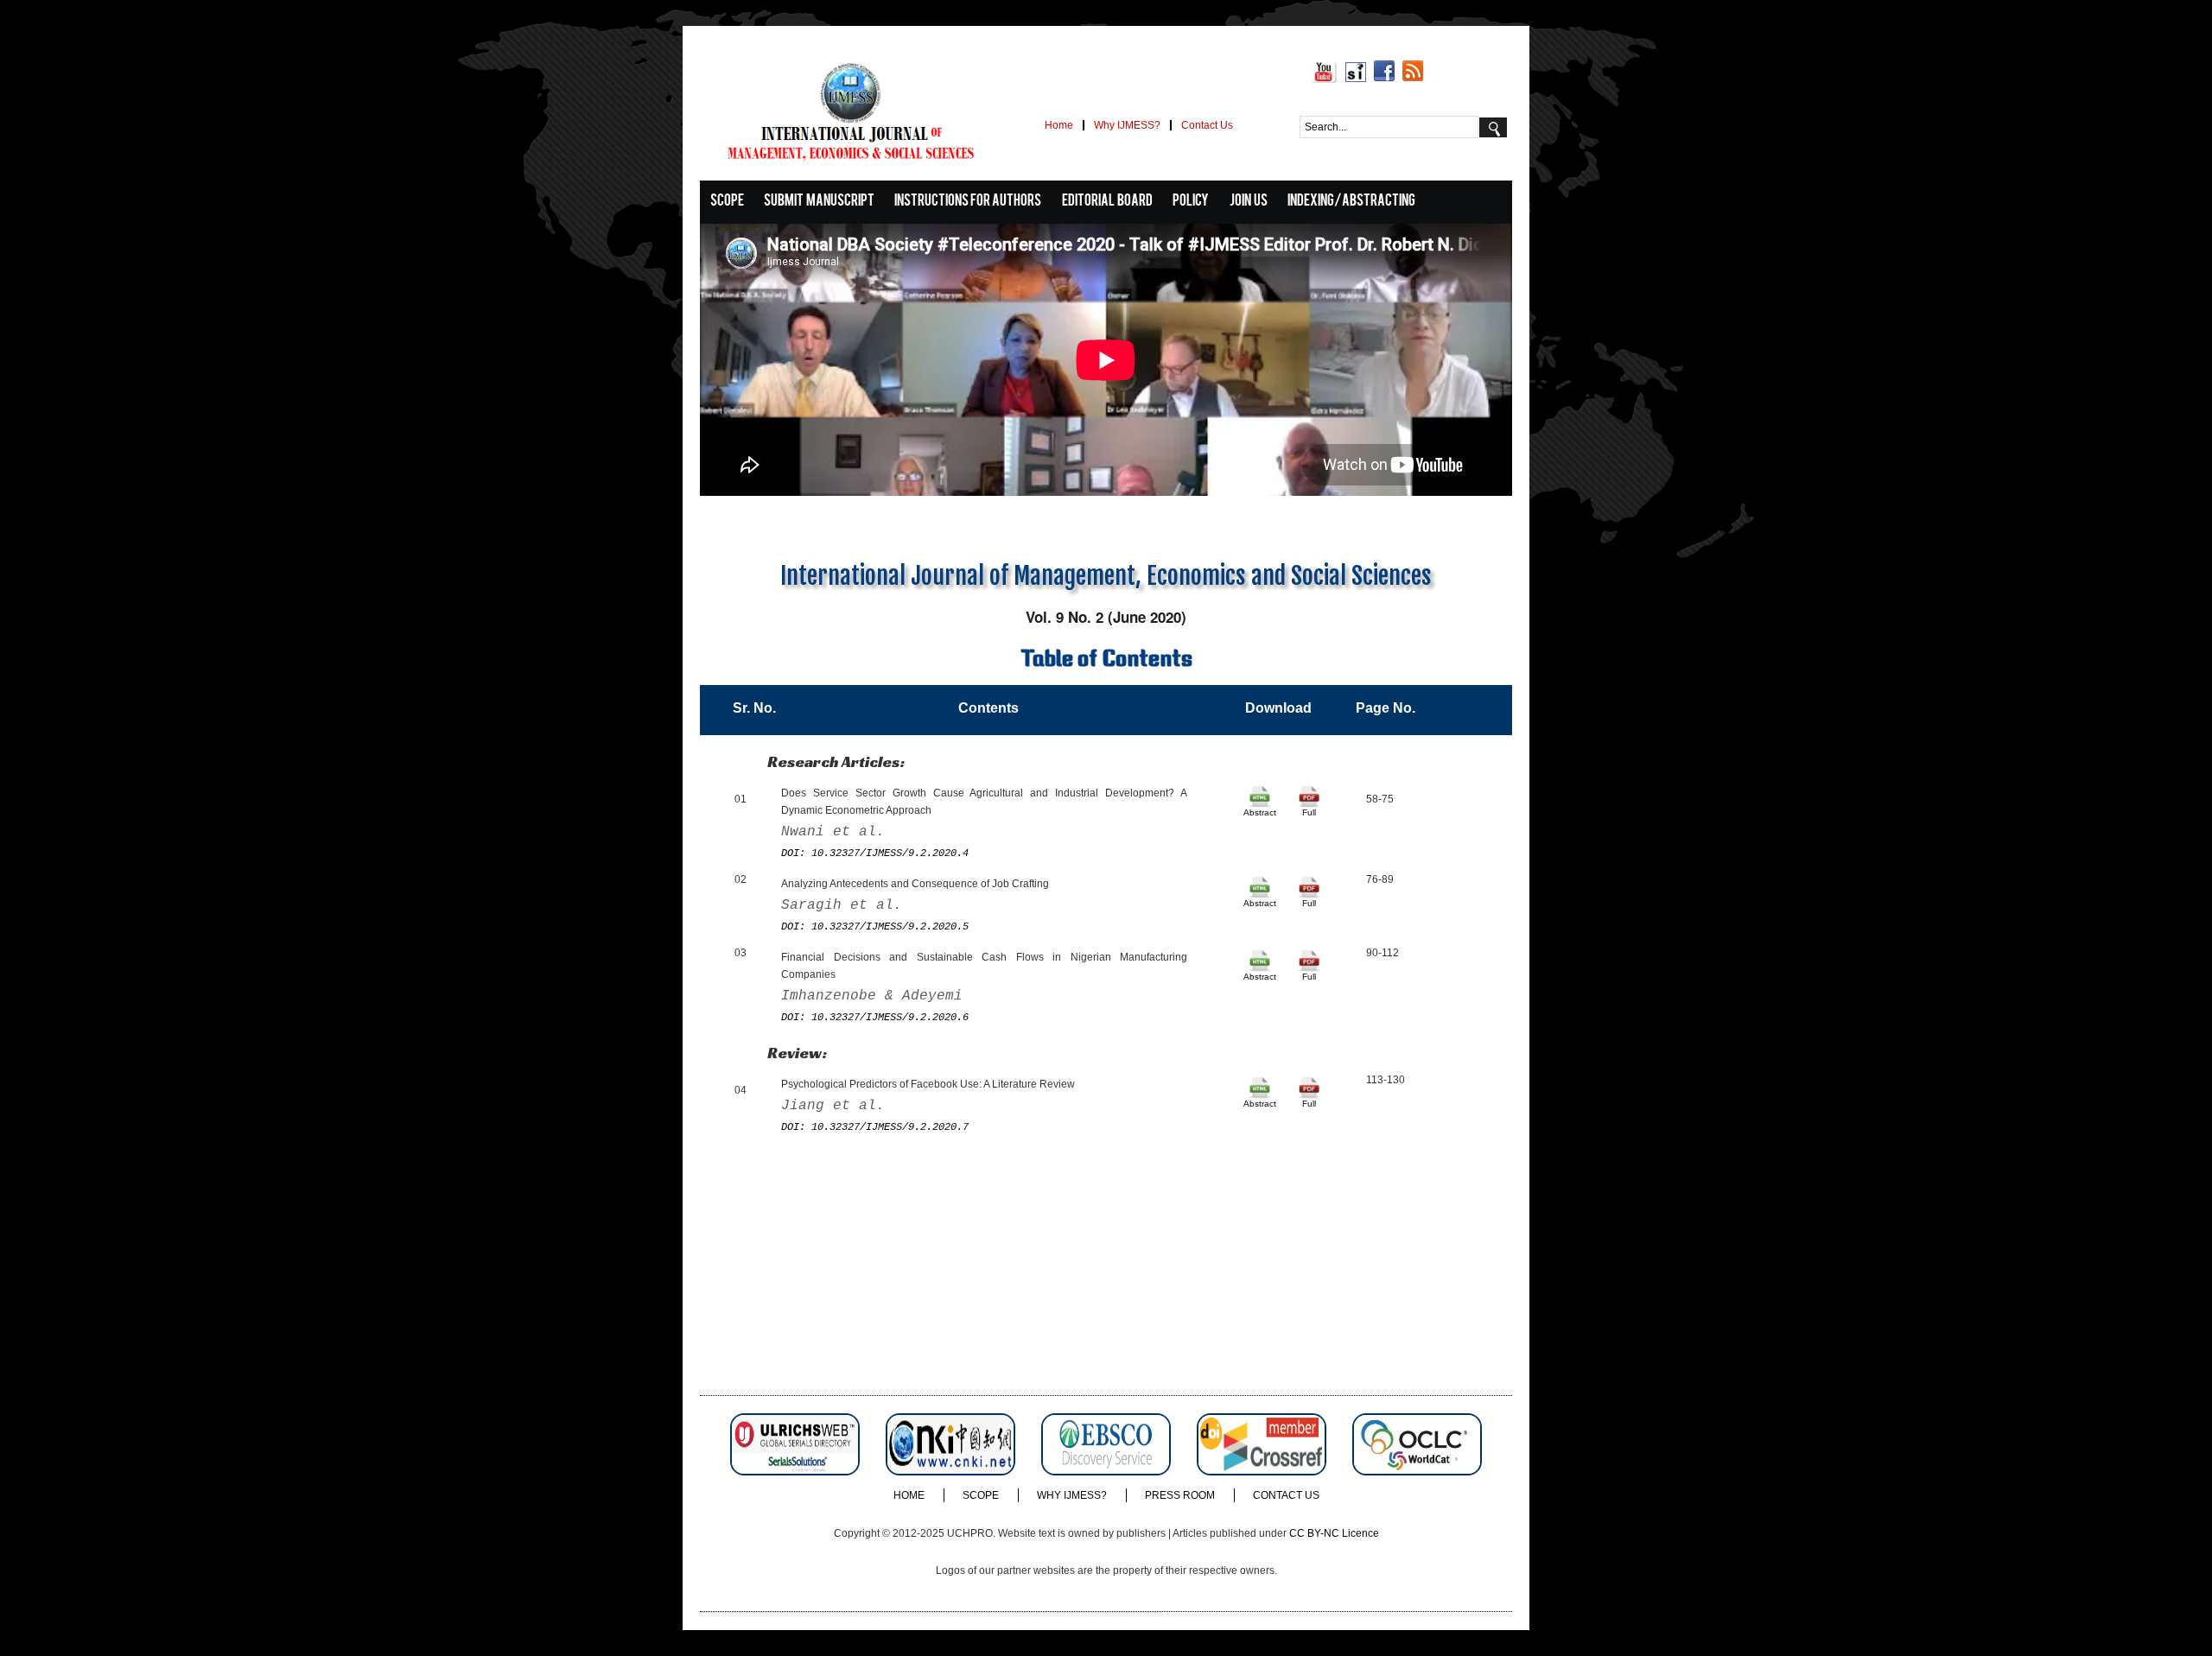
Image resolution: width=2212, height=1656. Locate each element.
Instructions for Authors (968, 202)
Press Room (1180, 1495)
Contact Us (1207, 125)
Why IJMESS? (1127, 125)
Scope (727, 202)
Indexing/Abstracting (1351, 202)
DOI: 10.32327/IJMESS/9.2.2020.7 (875, 1127)
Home (1059, 125)
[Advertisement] (1106, 1274)
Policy (1191, 202)
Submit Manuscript (819, 202)
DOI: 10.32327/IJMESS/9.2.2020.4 (875, 853)
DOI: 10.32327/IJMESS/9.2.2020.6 (875, 1018)
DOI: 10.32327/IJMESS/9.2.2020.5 (875, 927)
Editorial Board (1107, 202)
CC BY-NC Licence (1334, 1533)
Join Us (1249, 202)
